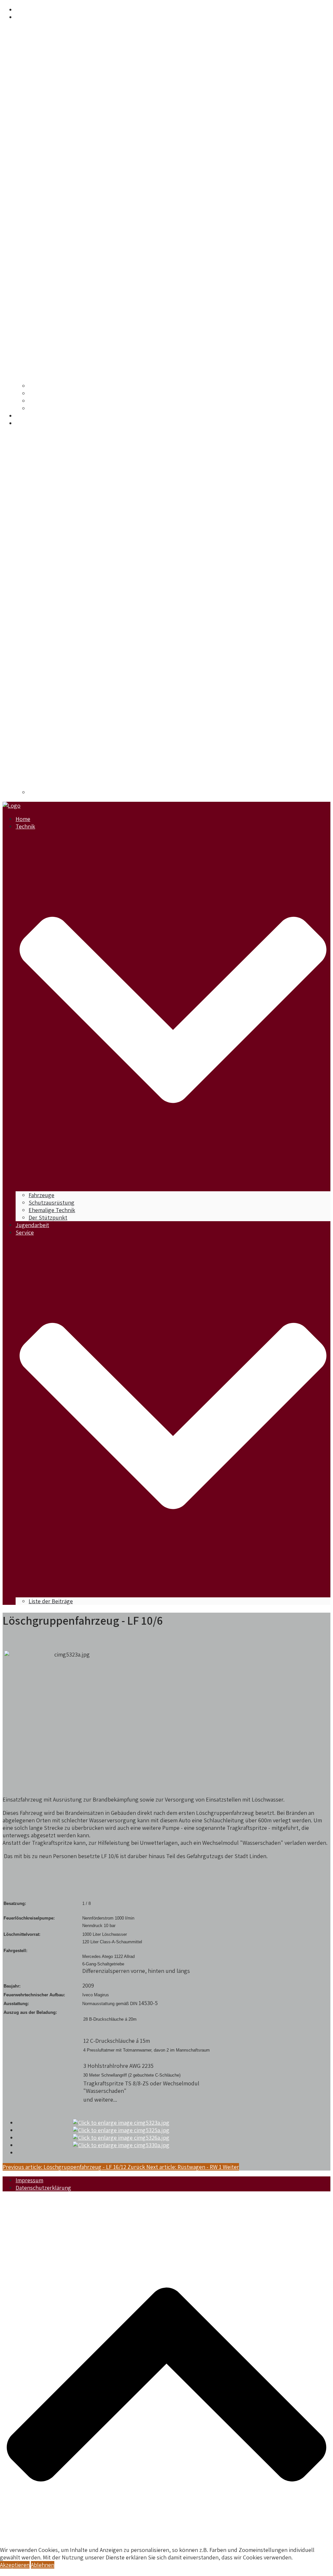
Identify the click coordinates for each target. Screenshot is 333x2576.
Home (23, 10)
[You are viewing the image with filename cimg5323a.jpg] (121, 2123)
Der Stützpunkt (48, 408)
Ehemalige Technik (52, 401)
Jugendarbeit (32, 416)
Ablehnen (43, 2565)
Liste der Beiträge (51, 792)
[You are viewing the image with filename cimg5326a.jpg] (121, 2138)
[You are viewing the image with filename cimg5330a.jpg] (121, 2145)
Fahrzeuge (41, 386)
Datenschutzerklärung (43, 2188)
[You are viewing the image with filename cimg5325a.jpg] (121, 2130)
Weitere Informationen (28, 2572)
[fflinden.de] (12, 806)
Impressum (29, 2180)
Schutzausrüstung (52, 393)
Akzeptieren (15, 2565)
